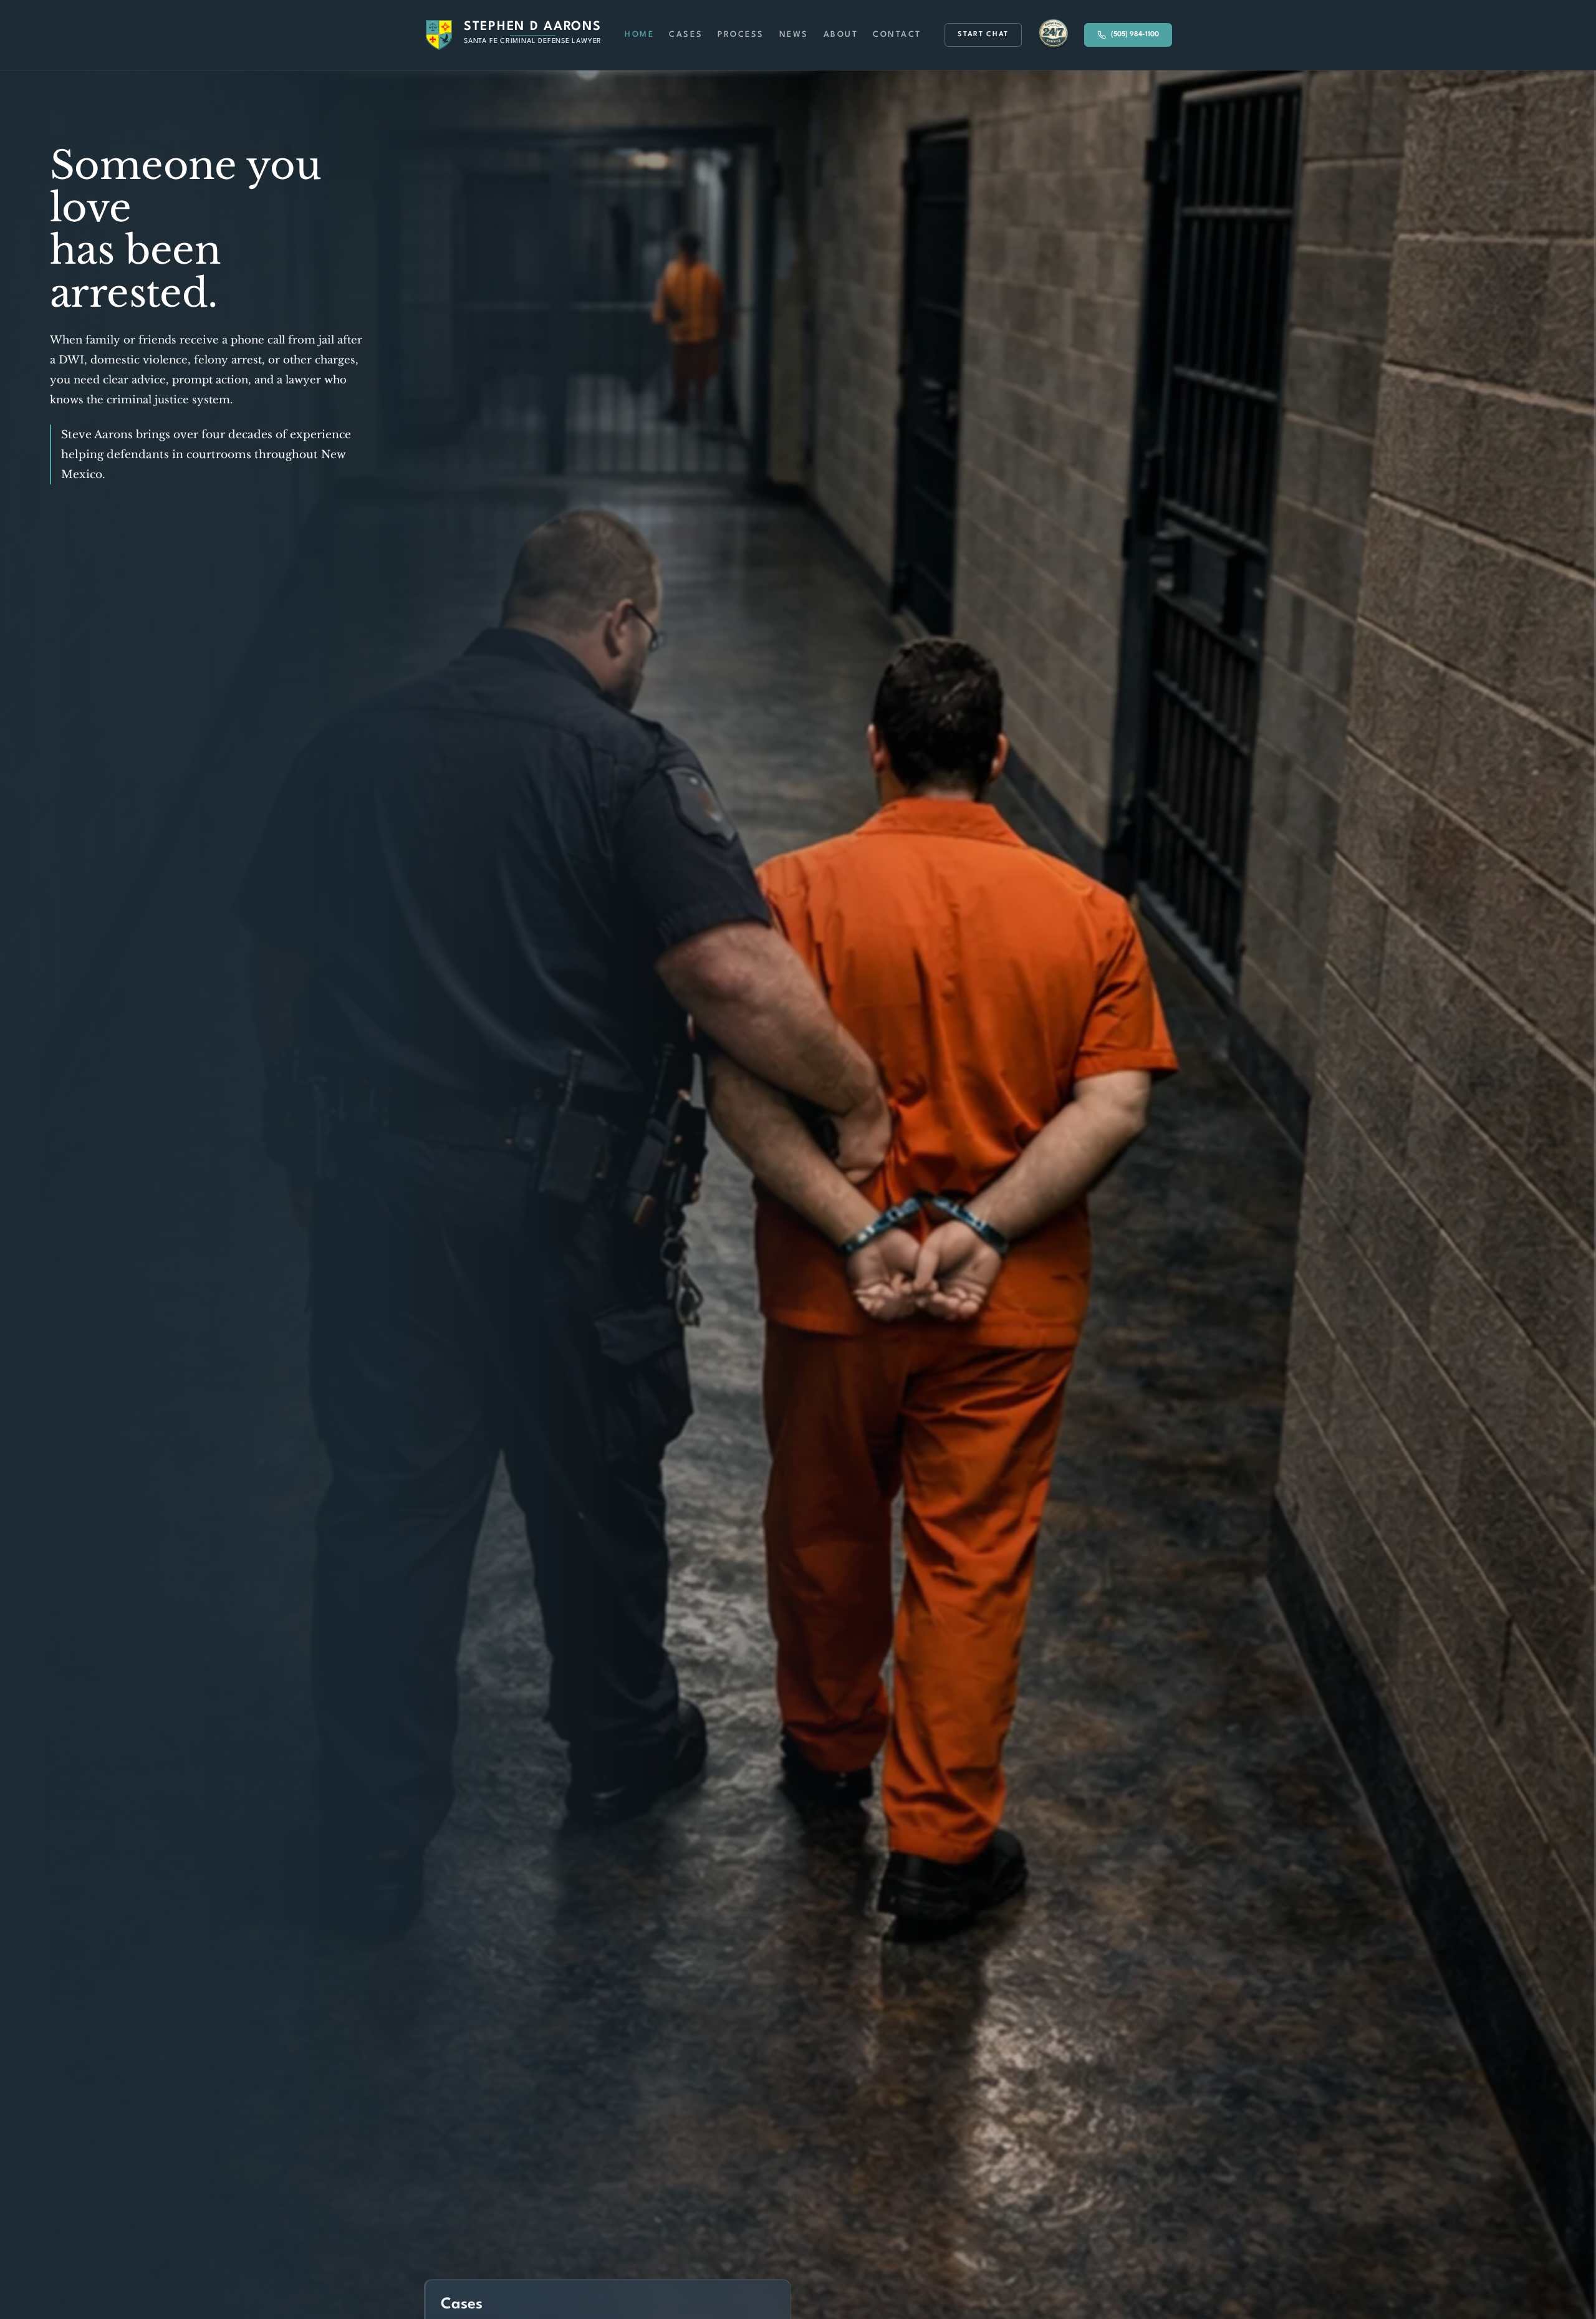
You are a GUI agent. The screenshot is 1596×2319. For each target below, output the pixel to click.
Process (741, 35)
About (841, 35)
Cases (686, 35)
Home (639, 35)
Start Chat (983, 35)
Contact (897, 35)
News (794, 35)
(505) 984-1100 (1135, 35)
